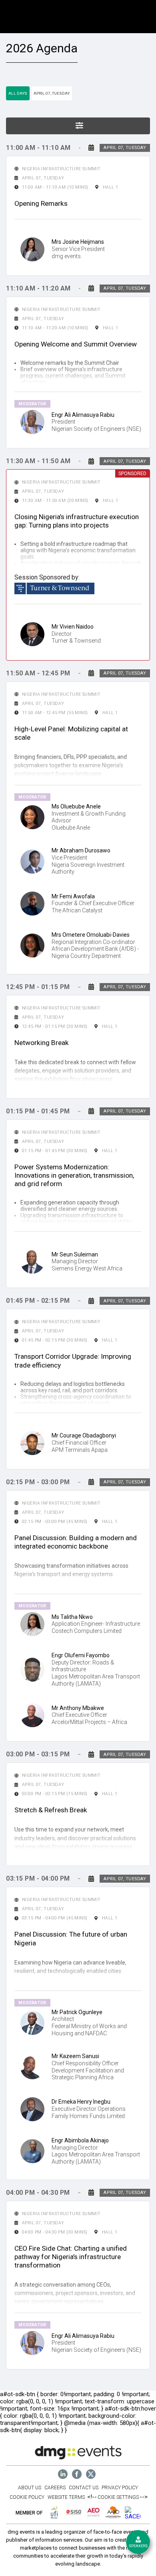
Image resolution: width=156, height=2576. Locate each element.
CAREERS (55, 2488)
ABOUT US (30, 2488)
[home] (63, 2474)
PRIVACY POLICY (120, 2488)
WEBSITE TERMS (66, 2497)
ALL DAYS (18, 93)
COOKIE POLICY (27, 2497)
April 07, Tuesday (52, 93)
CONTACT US (84, 2488)
